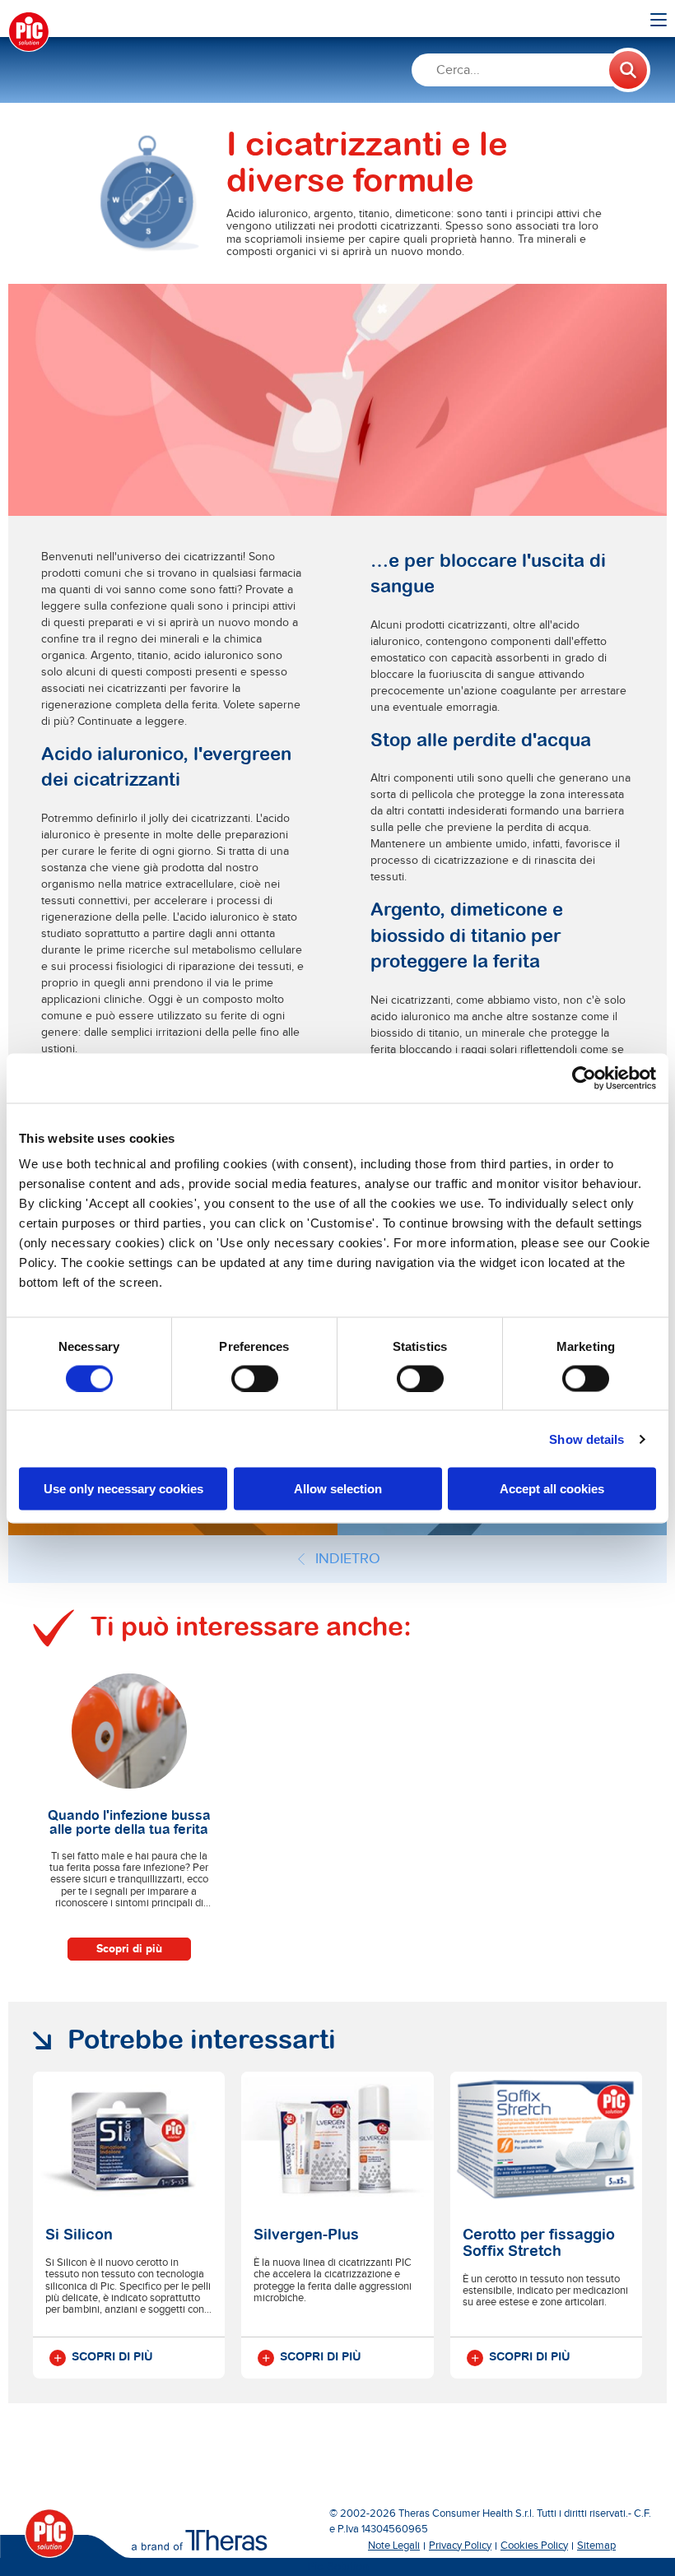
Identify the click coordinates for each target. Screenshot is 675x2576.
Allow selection (338, 1489)
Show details (587, 1439)
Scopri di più (129, 1949)
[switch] (255, 1378)
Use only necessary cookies (123, 1489)
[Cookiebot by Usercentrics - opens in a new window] (584, 1078)
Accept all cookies (552, 1489)
